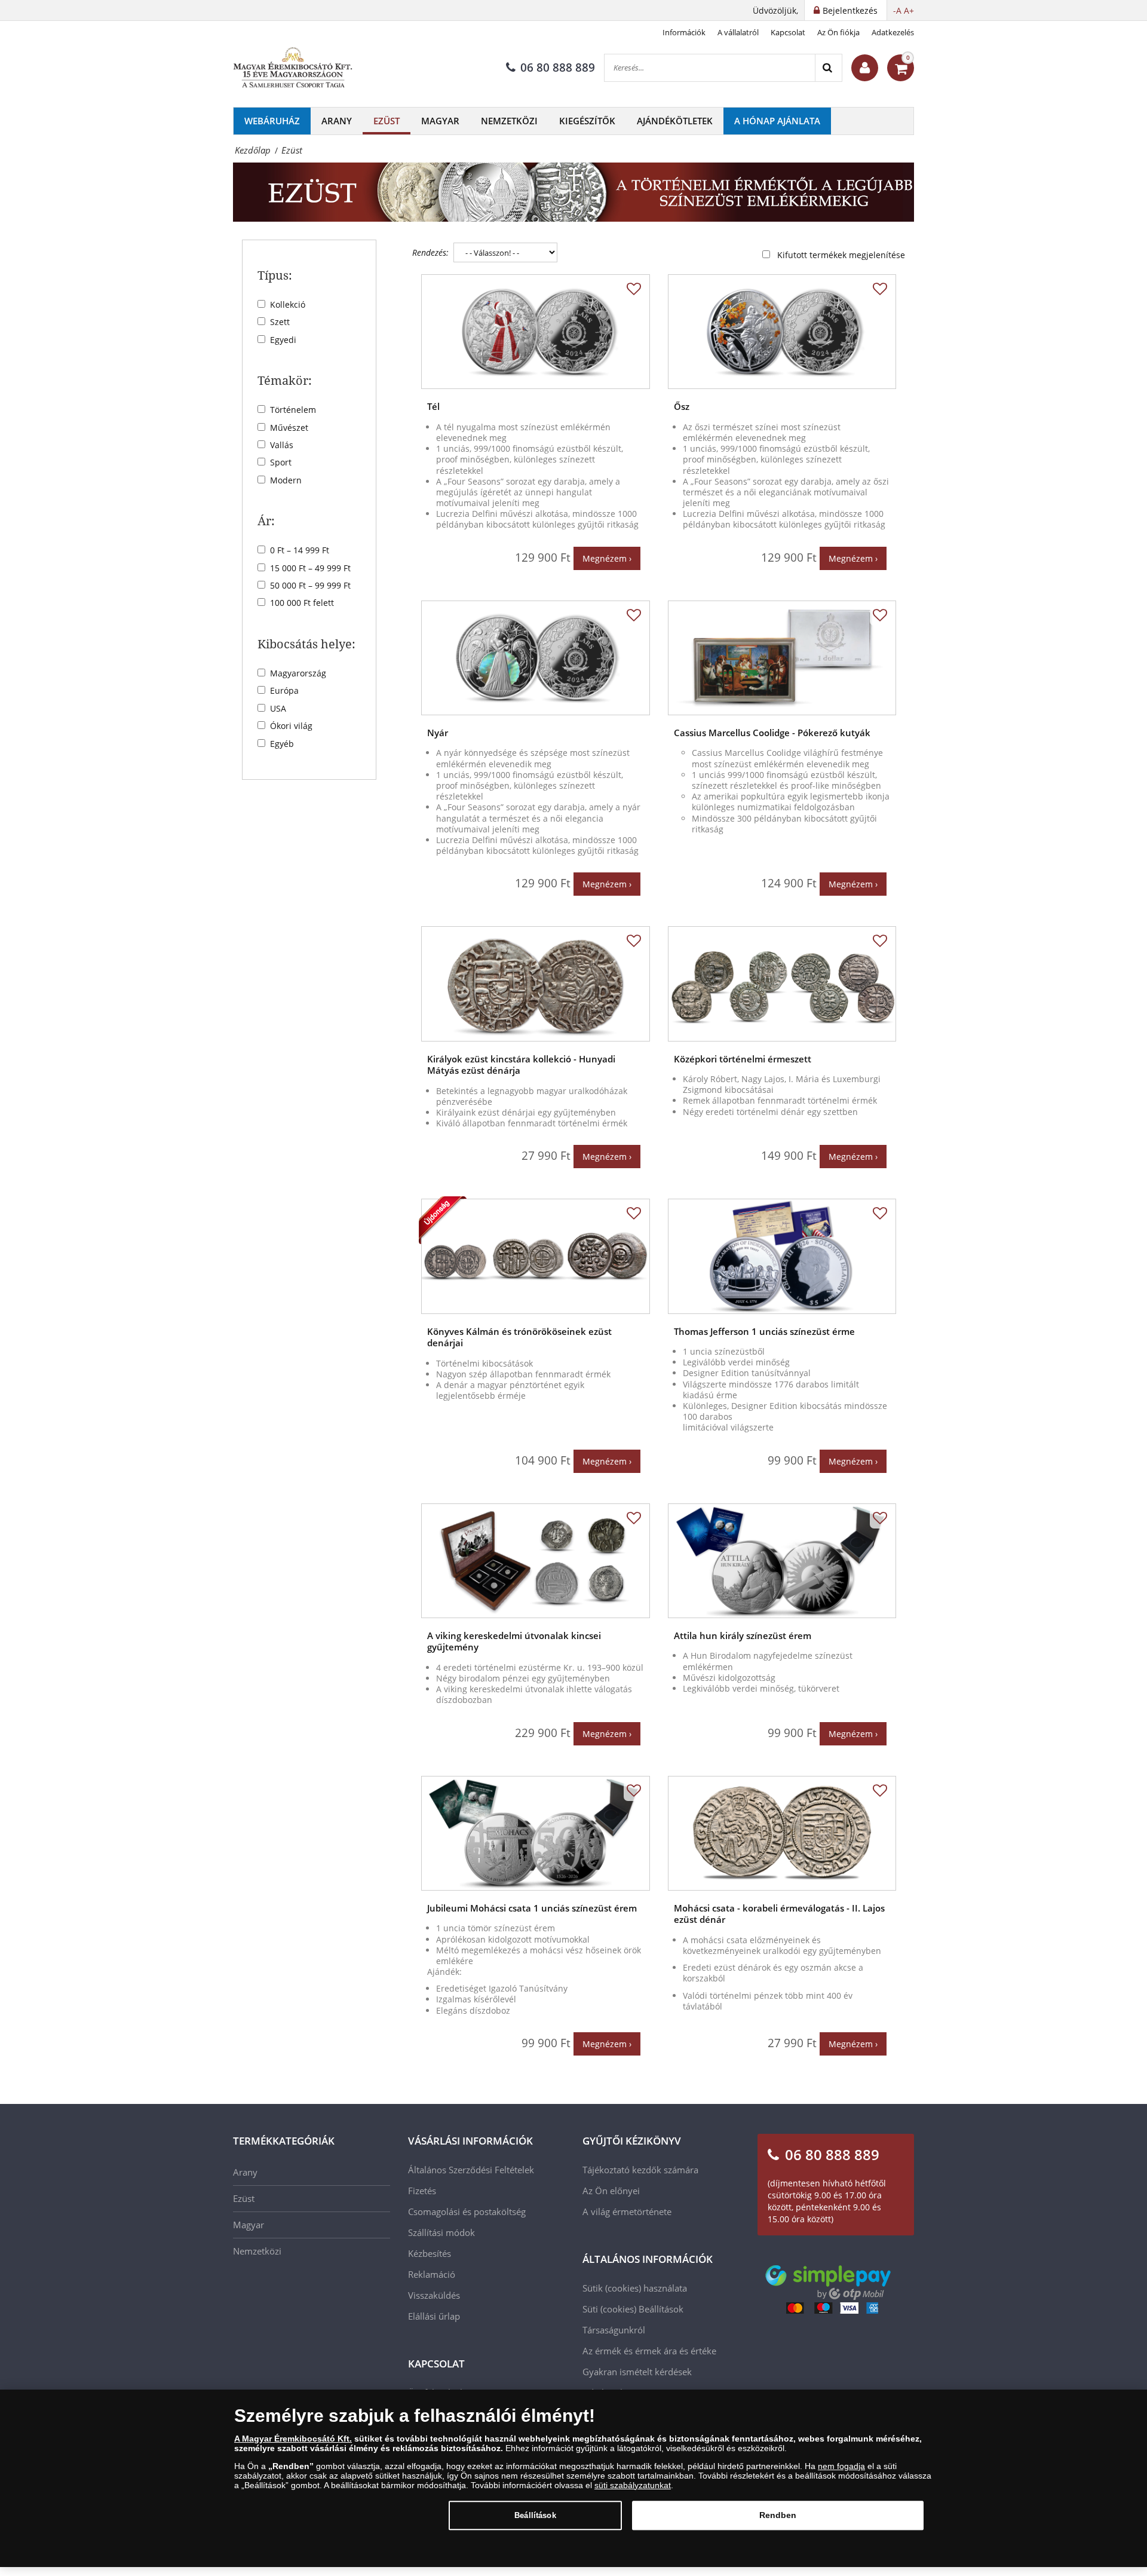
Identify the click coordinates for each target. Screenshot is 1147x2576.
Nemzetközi (509, 121)
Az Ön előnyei (611, 2191)
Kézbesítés (430, 2253)
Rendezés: (430, 252)
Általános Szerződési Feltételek (471, 2170)
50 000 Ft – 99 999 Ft (310, 585)
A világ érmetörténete (627, 2211)
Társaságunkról (614, 2330)
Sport (281, 462)
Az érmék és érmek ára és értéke (649, 2351)
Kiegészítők (587, 121)
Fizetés (422, 2191)
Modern (286, 480)
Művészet (289, 428)
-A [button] (897, 10)
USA (278, 708)
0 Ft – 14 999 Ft (300, 550)
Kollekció (288, 304)
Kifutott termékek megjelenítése (841, 255)
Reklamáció (432, 2274)
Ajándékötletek (675, 121)
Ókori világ (291, 726)
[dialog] (573, 2478)
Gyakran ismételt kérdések (637, 2372)
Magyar (440, 121)
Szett (280, 322)
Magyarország (298, 673)
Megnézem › (607, 558)
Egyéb (282, 744)
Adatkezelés (893, 32)
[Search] (828, 68)
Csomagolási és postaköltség (467, 2211)
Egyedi (283, 340)
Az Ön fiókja (838, 32)
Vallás (282, 445)
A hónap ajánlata (777, 121)
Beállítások (535, 2515)
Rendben (778, 2515)
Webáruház (272, 121)
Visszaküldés (434, 2295)
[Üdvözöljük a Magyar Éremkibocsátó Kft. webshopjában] (865, 68)
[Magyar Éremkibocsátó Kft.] (293, 68)
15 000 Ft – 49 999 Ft (310, 568)
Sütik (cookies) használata (635, 2288)
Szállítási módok (441, 2232)
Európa (284, 690)
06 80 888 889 (558, 68)
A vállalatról (738, 32)
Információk (684, 32)
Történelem (293, 410)
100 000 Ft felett (302, 603)
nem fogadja (841, 2466)
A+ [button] (909, 10)
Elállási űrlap (434, 2316)
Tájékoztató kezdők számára (640, 2170)
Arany (337, 121)
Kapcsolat (788, 32)
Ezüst (387, 121)
